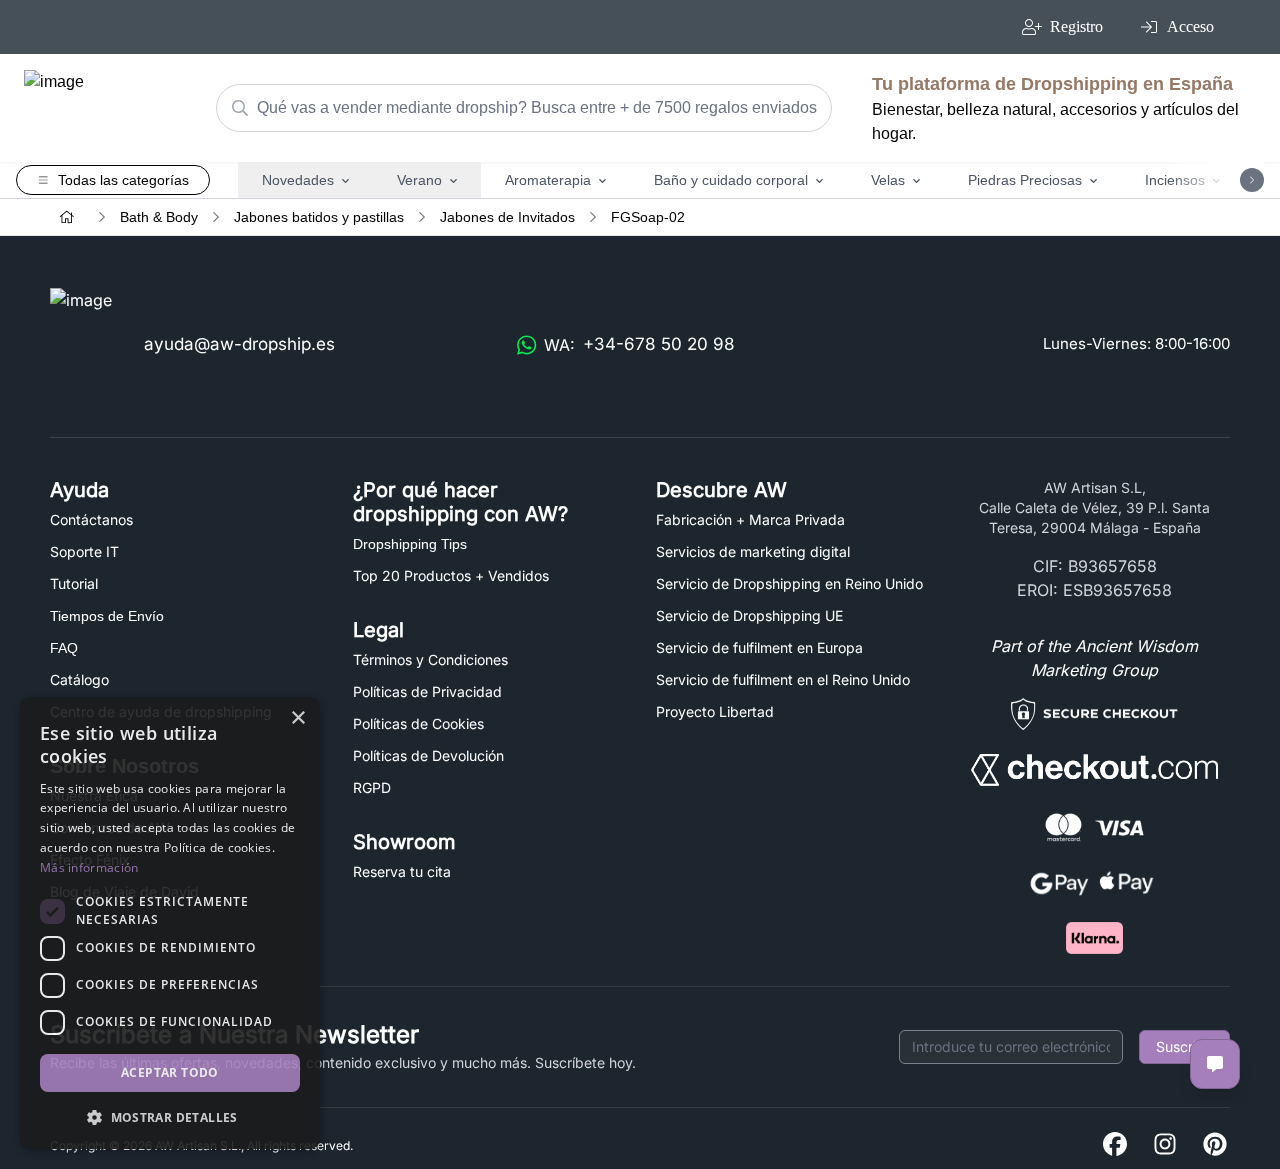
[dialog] (170, 923)
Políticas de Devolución (428, 755)
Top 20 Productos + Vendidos (451, 575)
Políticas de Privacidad (427, 691)
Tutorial (74, 583)
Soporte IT (84, 551)
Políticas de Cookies (418, 723)
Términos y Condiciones (430, 659)
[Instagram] (1165, 1145)
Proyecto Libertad (715, 711)
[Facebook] (1115, 1145)
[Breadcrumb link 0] (67, 217)
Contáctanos (91, 519)
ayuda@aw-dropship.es (239, 344)
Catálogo (79, 679)
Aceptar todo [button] (170, 1072)
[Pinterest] (1215, 1145)
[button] (170, 1117)
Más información (89, 867)
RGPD (372, 787)
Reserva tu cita (402, 871)
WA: (639, 344)
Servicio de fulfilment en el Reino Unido (783, 679)
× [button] (297, 718)
